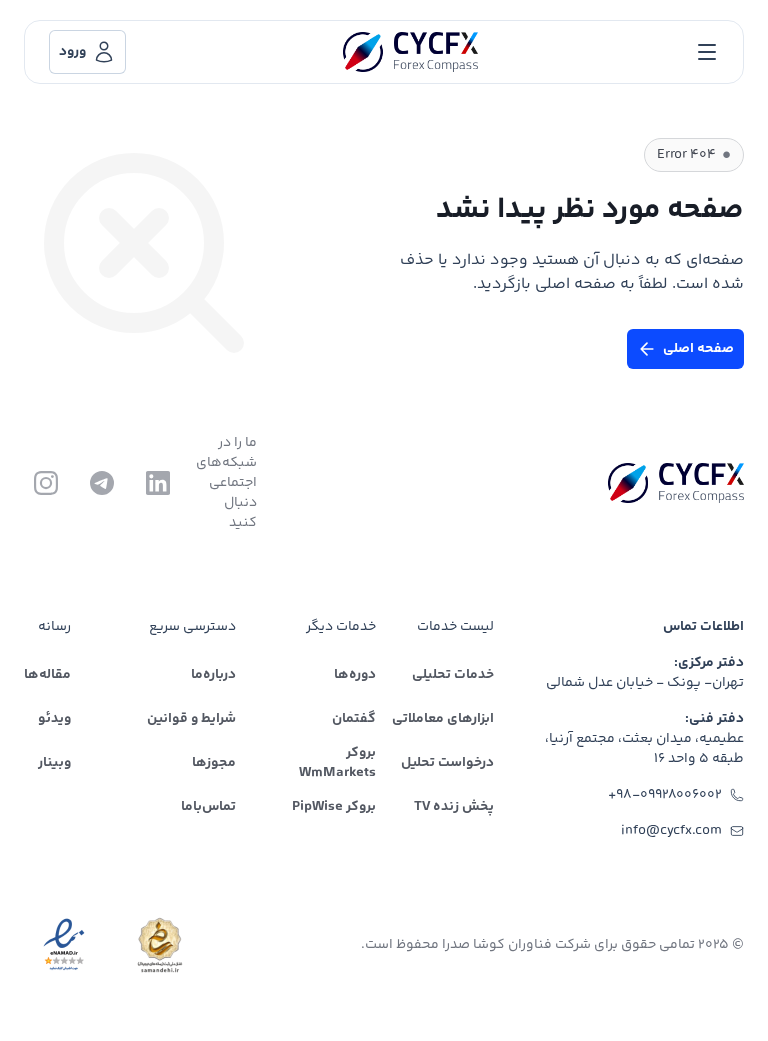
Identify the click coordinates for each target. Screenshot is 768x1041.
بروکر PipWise (334, 807)
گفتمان (354, 719)
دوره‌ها (355, 675)
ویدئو (54, 719)
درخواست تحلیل (447, 763)
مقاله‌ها (47, 675)
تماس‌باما (208, 807)
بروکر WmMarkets (337, 763)
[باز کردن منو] (707, 52)
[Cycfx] (410, 52)
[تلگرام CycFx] (102, 483)
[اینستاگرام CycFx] (46, 483)
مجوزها (214, 763)
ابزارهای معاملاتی (443, 719)
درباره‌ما (213, 675)
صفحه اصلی (698, 349)
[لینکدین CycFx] (158, 483)
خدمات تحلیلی (453, 675)
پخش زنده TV (454, 807)
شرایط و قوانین (191, 719)
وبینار (54, 763)
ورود (72, 52)
